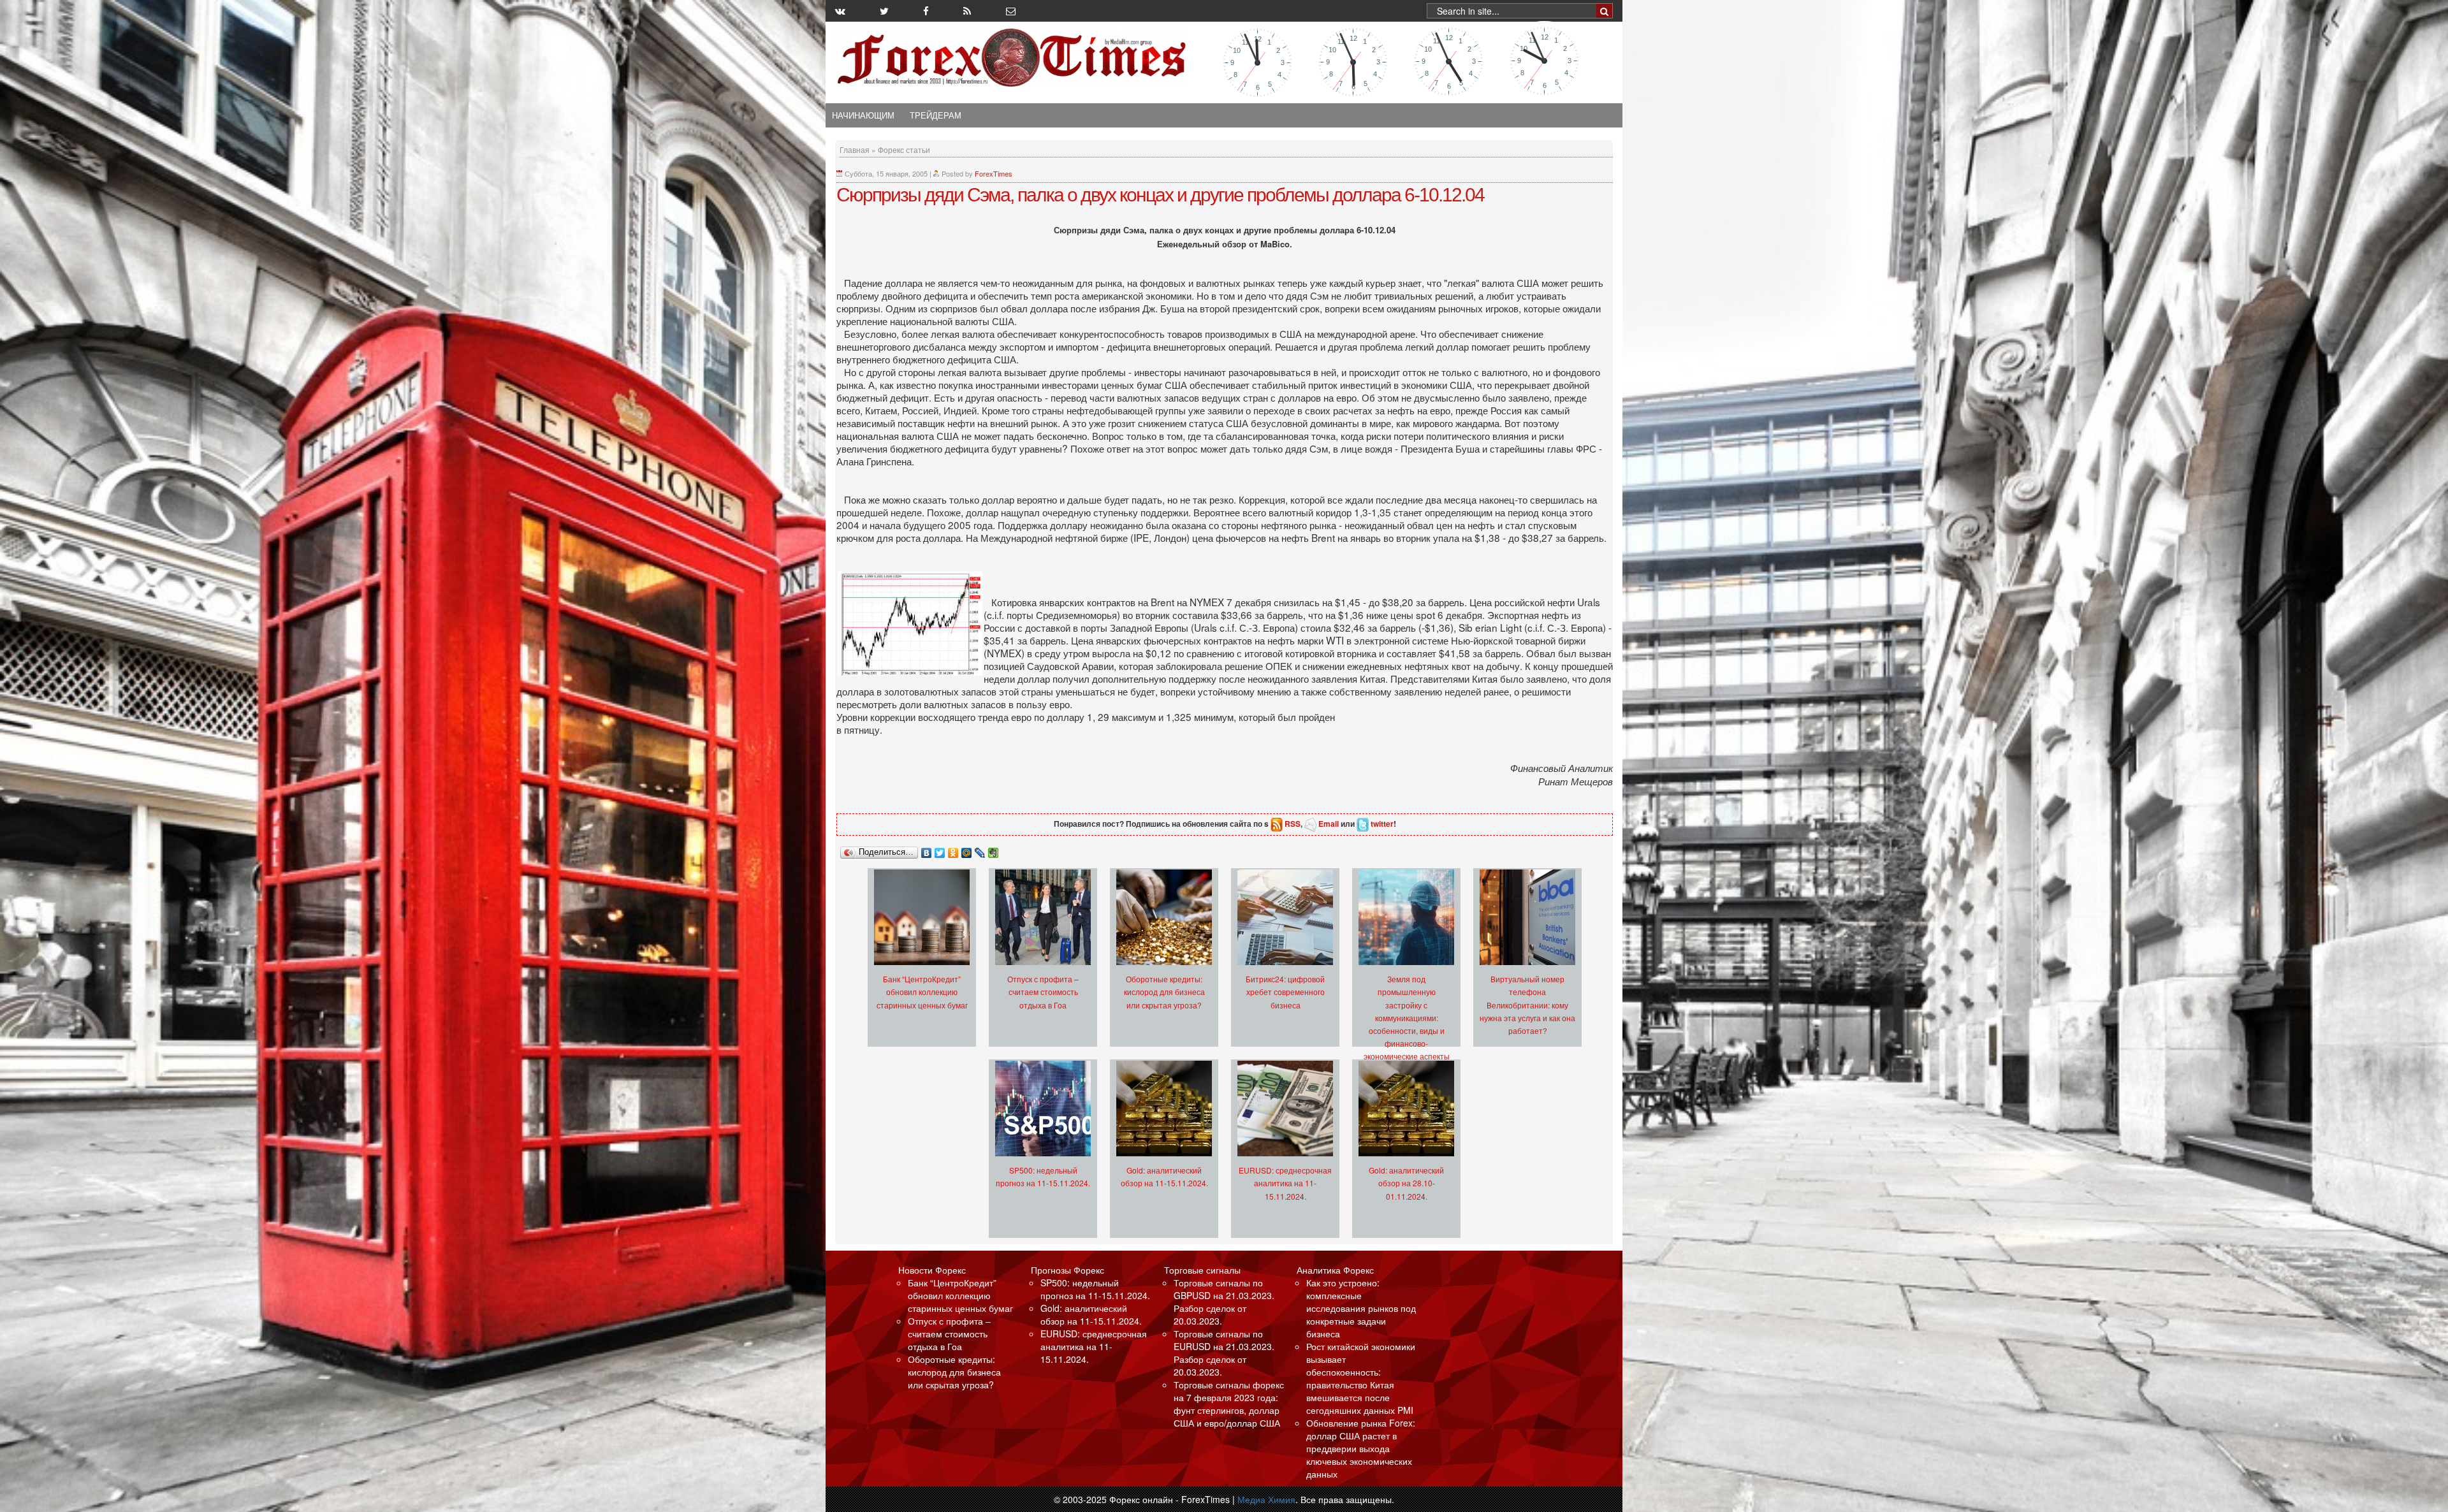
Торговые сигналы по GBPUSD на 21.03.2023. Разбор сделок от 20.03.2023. (1224, 1302)
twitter (1382, 824)
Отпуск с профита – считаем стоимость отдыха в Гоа (1043, 992)
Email (1329, 824)
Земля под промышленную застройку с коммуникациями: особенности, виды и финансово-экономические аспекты (1407, 1017)
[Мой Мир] (967, 850)
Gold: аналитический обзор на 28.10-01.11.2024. (1406, 1183)
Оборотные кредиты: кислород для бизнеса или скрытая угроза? (1164, 992)
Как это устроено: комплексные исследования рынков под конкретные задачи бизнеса (1361, 1308)
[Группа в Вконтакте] (840, 11)
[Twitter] (940, 850)
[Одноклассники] (953, 850)
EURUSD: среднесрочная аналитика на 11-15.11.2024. (1285, 1183)
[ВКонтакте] (927, 850)
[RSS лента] (967, 11)
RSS (1293, 824)
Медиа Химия (1266, 1499)
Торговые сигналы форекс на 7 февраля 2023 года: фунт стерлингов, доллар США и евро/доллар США (1229, 1404)
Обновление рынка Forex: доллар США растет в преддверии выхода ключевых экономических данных (1361, 1448)
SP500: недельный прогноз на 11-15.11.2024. (1095, 1289)
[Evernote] (994, 850)
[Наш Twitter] (884, 11)
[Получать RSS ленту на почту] (1011, 11)
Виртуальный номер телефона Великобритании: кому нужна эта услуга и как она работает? (1527, 1004)
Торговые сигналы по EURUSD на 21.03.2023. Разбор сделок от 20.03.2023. (1224, 1353)
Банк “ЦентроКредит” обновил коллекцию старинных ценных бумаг (922, 992)
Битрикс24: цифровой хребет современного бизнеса (1285, 992)
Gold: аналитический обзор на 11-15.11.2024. (1091, 1314)
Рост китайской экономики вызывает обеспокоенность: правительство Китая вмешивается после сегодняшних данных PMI (1361, 1378)
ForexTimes (994, 173)
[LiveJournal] (980, 850)
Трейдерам (936, 115)
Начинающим (863, 115)
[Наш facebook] (926, 11)
